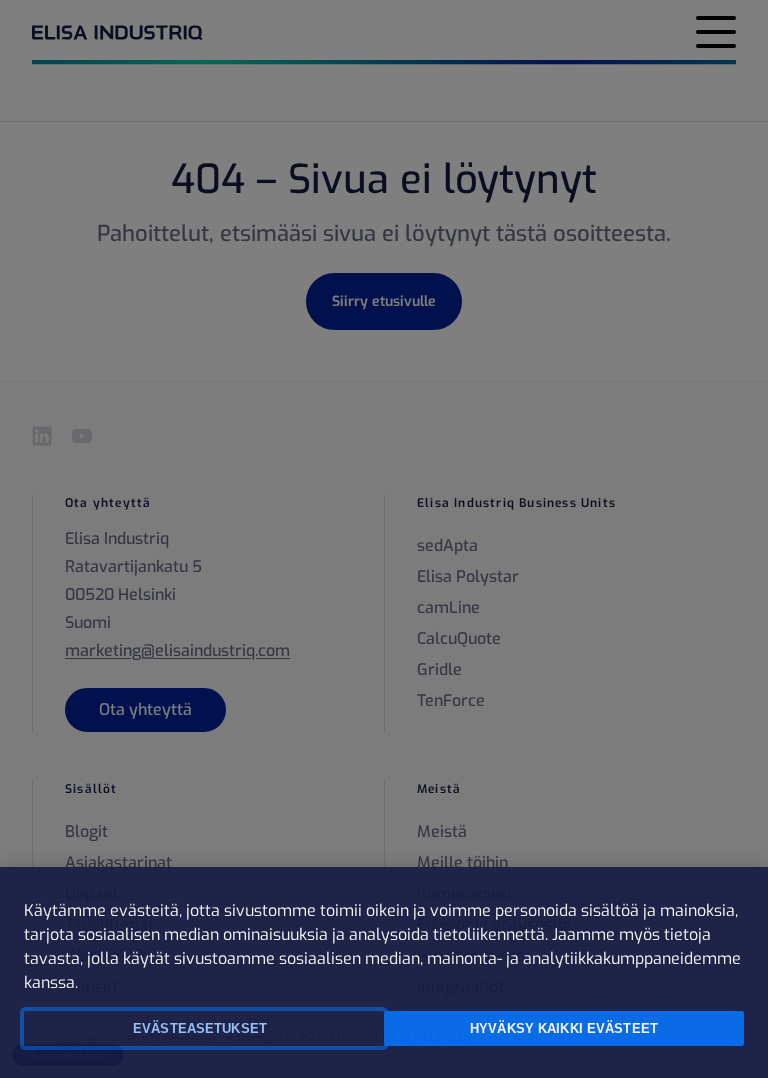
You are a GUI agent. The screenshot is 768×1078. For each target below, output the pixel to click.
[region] (384, 972)
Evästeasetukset (200, 1028)
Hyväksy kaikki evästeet (564, 1028)
